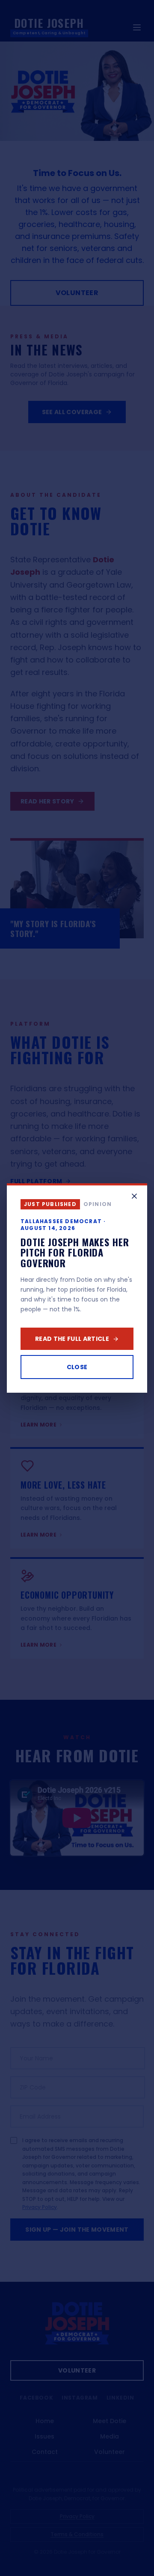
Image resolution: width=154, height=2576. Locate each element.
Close (77, 1367)
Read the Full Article (72, 1339)
